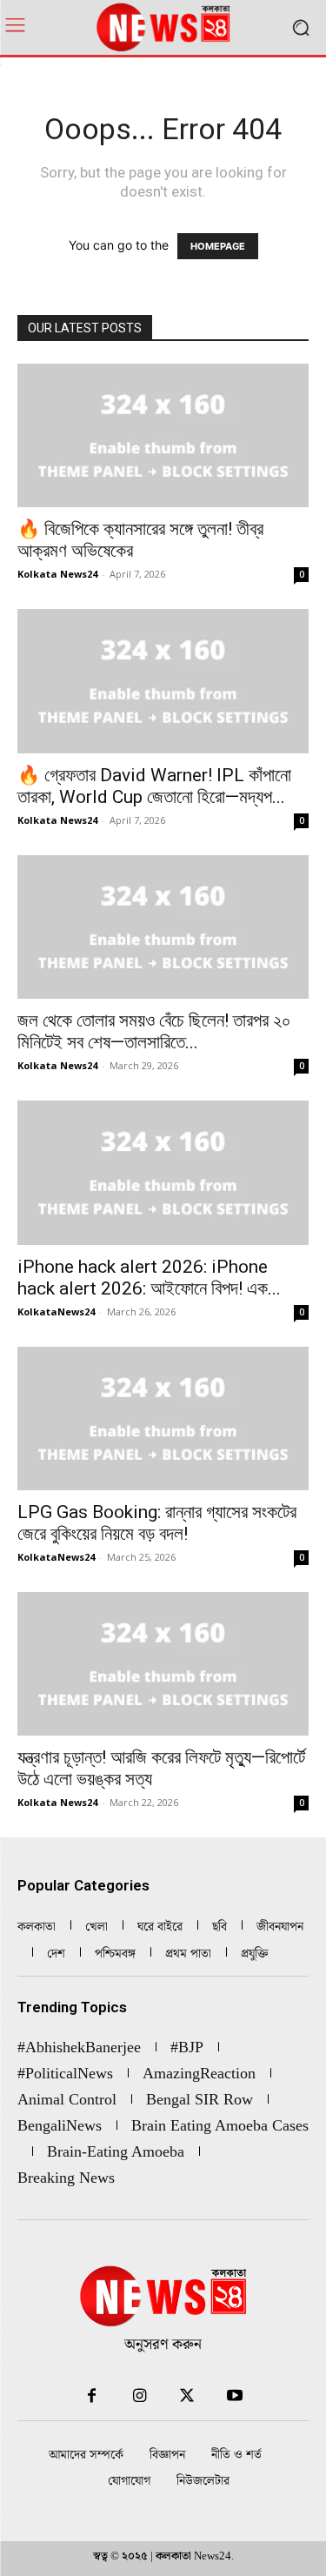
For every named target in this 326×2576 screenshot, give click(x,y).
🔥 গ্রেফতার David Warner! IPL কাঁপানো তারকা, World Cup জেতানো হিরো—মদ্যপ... (154, 786)
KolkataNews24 (56, 1311)
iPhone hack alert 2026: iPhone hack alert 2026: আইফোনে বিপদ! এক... (149, 1278)
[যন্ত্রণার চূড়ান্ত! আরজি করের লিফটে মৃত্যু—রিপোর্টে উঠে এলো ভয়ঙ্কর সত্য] (163, 1664)
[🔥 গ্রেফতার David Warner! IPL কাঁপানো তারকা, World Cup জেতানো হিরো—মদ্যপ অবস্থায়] (163, 681)
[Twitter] (187, 2396)
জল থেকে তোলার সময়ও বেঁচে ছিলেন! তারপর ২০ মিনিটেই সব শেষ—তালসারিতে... (154, 1031)
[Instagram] (140, 2396)
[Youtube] (235, 2396)
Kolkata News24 (57, 574)
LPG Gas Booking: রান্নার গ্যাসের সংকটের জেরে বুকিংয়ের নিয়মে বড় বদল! (157, 1523)
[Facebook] (92, 2396)
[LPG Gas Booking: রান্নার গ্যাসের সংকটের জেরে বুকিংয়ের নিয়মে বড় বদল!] (163, 1418)
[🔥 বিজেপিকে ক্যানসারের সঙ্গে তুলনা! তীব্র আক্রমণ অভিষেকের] (163, 435)
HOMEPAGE (218, 246)
